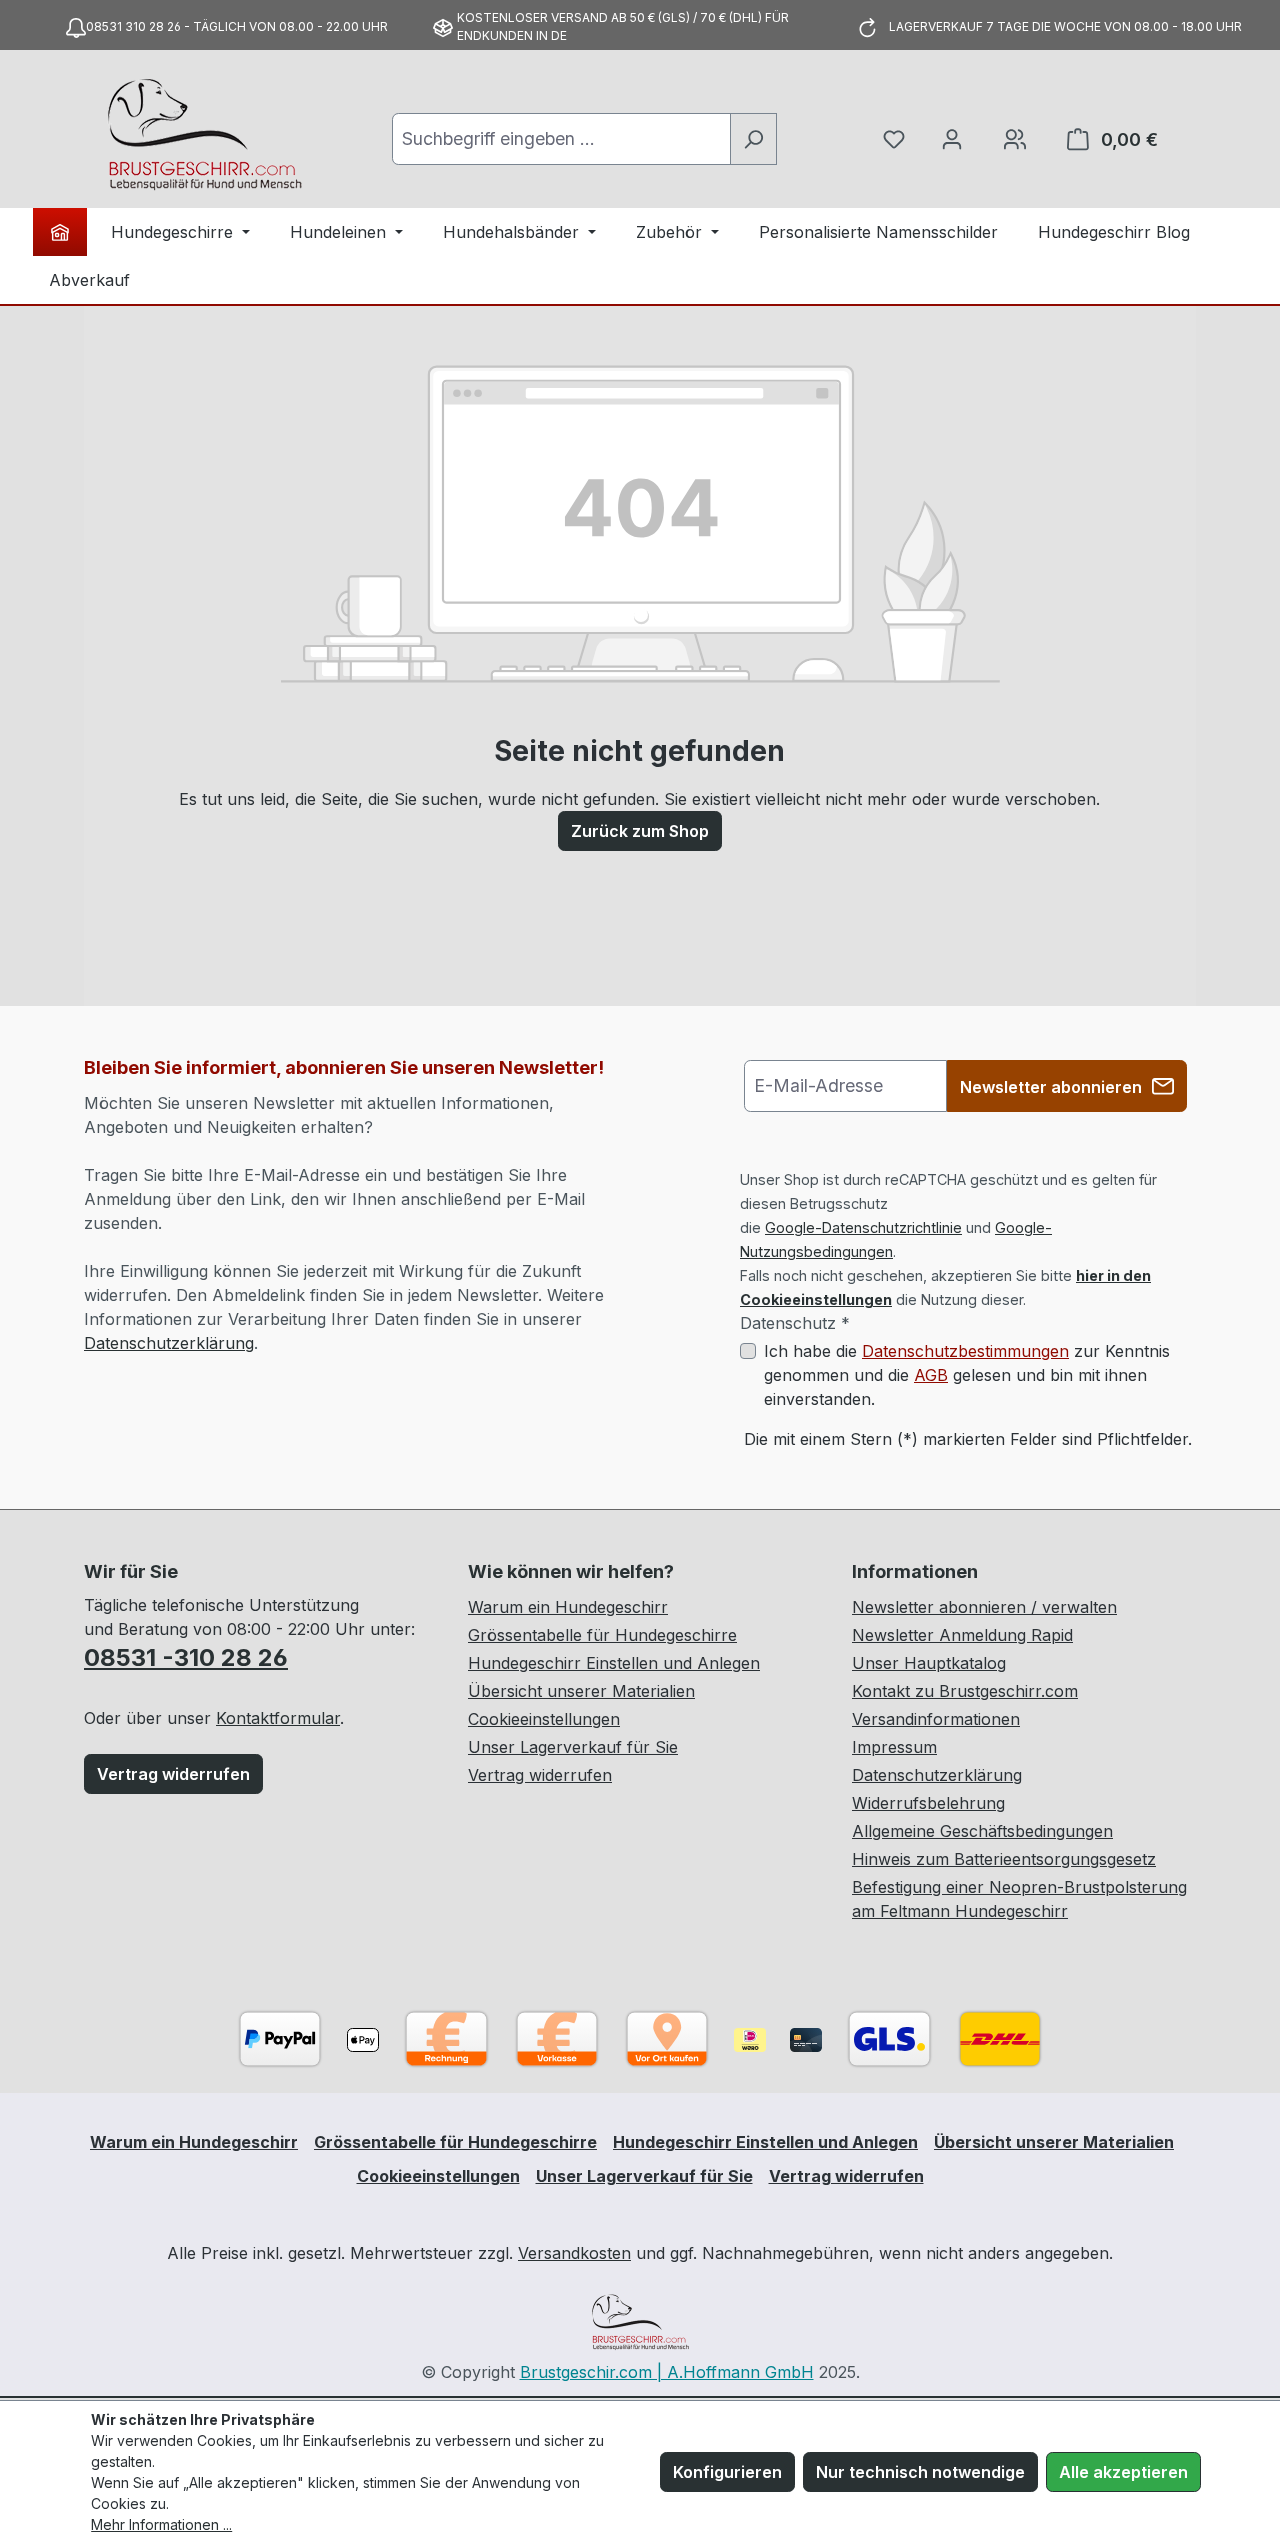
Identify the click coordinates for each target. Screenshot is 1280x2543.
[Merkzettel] (894, 139)
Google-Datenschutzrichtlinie (863, 1227)
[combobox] (561, 139)
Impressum (894, 1747)
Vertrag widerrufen (173, 1774)
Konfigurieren (727, 2472)
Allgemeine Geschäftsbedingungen (982, 1831)
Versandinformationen (936, 1719)
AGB (931, 1375)
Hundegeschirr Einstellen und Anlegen (614, 1663)
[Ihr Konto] (952, 139)
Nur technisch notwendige (920, 2472)
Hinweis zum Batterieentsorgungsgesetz (1004, 1859)
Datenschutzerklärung (169, 1343)
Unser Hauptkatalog (929, 1663)
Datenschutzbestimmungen (965, 1351)
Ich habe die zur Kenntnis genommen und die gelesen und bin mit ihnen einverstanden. (967, 1375)
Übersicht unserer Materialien (581, 1691)
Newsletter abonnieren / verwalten (984, 1607)
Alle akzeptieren (1123, 2472)
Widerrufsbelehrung (928, 1803)
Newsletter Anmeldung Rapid (962, 1635)
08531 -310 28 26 (186, 1657)
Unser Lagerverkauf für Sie (573, 1747)
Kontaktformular (278, 1718)
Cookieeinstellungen (544, 1719)
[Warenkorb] (1015, 139)
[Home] (60, 232)
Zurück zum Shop (640, 831)
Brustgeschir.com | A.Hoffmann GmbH (667, 2372)
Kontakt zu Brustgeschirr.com (965, 1691)
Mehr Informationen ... (161, 2524)
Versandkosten (574, 2253)
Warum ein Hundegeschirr (568, 1607)
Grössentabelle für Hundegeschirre (602, 1635)
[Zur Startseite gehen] (204, 135)
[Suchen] (753, 139)
